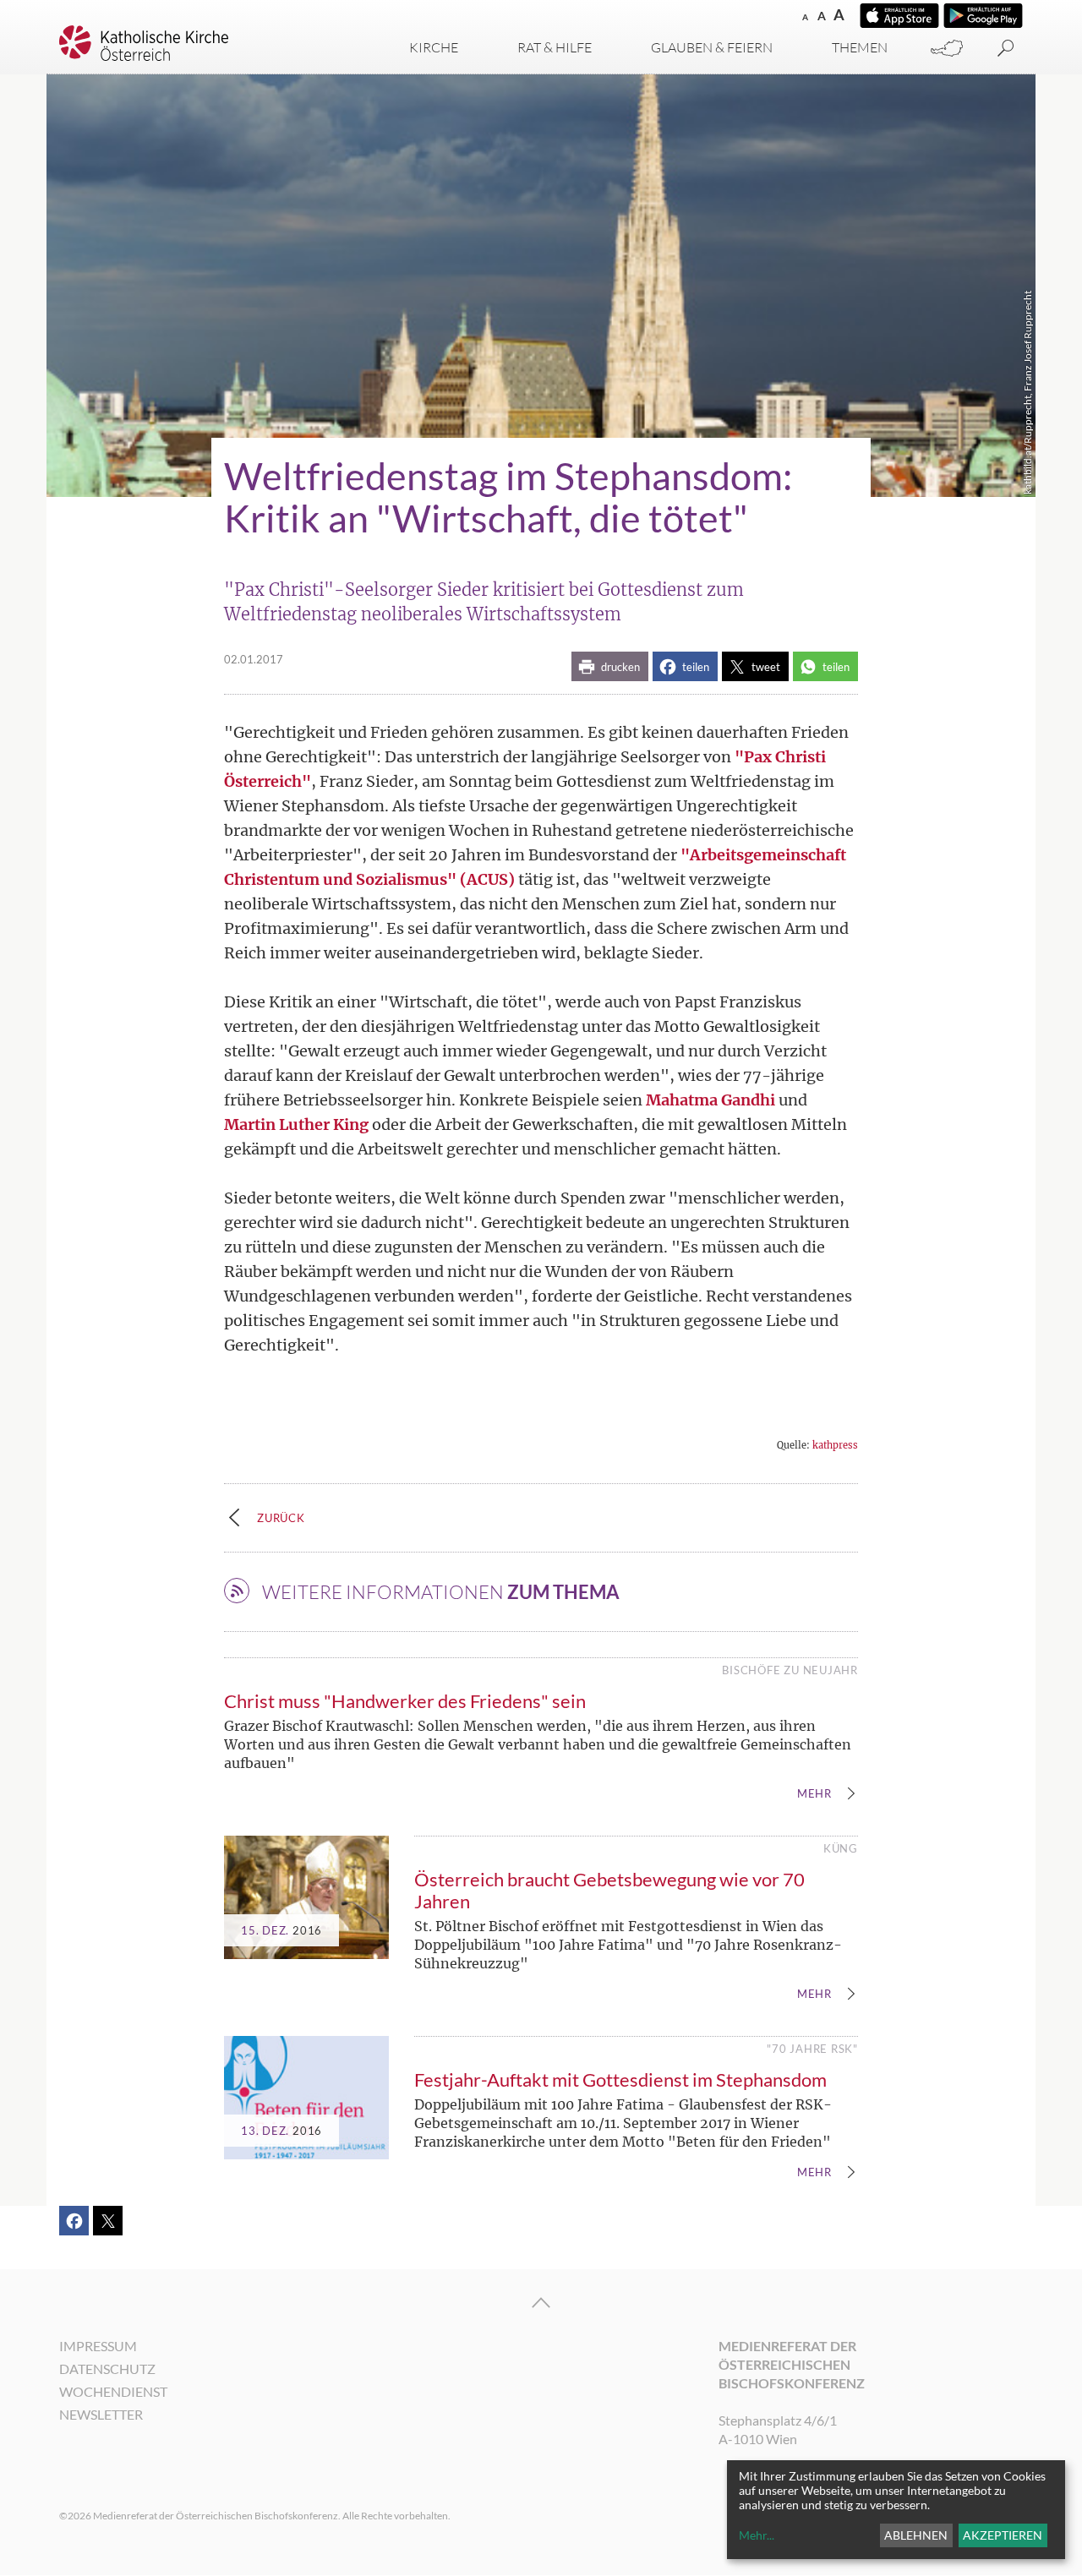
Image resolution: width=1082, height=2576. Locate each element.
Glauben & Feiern (712, 47)
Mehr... (757, 2535)
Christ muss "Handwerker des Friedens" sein (405, 1701)
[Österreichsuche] (947, 49)
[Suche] (1006, 49)
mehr (814, 1794)
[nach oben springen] (541, 2303)
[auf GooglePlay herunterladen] (983, 16)
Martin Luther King (296, 1124)
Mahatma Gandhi (710, 1100)
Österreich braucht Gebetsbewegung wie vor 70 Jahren (609, 1890)
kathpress (835, 1445)
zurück (281, 1518)
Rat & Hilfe (555, 47)
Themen (860, 47)
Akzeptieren (1003, 2535)
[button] (610, 666)
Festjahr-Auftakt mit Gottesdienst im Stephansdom (620, 2079)
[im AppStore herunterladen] (899, 16)
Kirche (434, 47)
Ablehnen (916, 2535)
